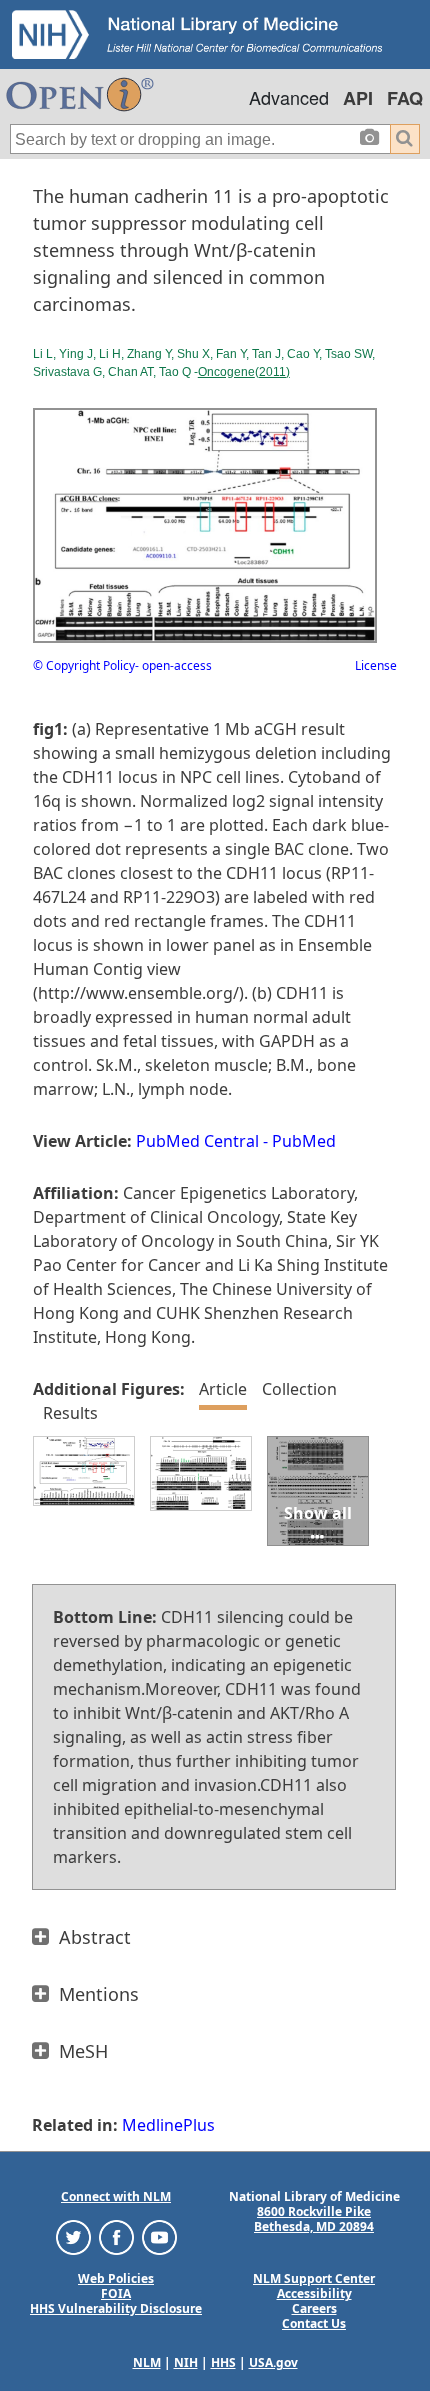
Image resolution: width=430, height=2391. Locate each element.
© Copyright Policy (84, 665)
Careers (314, 2308)
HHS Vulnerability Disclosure (116, 2308)
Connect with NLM (116, 2196)
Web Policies (116, 2278)
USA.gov (273, 2362)
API (358, 98)
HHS (223, 2362)
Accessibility (314, 2293)
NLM (147, 2362)
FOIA (116, 2293)
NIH (186, 2362)
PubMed (304, 1141)
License (376, 665)
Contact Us (314, 2323)
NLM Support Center (314, 2278)
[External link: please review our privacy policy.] (73, 2236)
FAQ (405, 98)
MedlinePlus (168, 2125)
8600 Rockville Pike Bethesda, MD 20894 (314, 2219)
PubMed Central (197, 1141)
